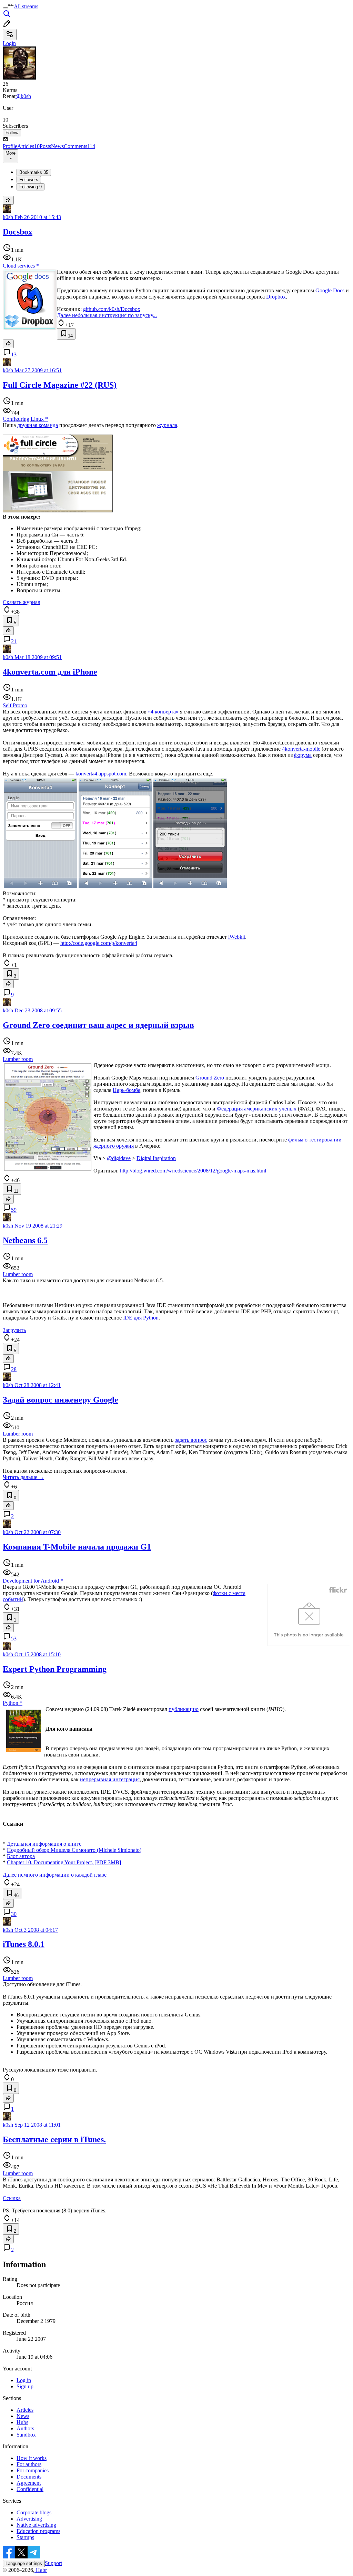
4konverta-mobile (301, 749)
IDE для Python (141, 1318)
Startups (25, 2537)
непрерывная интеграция (110, 1779)
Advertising (29, 2519)
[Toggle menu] (6, 8)
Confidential (30, 2489)
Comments (79, 146)
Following (31, 187)
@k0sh (23, 96)
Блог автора (21, 1856)
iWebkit (237, 937)
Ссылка (12, 2198)
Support (53, 2563)
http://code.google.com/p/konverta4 (99, 943)
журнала (167, 425)
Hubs (22, 2422)
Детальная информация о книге (44, 1844)
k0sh (8, 217)
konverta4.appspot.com (101, 774)
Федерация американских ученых (257, 1109)
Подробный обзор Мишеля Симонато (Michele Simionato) (74, 1850)
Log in (24, 2380)
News (57, 146)
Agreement (29, 2483)
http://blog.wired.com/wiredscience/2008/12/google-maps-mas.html (193, 1171)
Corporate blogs (34, 2512)
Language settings (24, 2563)
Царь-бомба (127, 1090)
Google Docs (330, 290)
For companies (33, 2470)
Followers (29, 180)
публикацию (184, 1709)
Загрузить (14, 1330)
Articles (28, 146)
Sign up (25, 2386)
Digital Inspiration (156, 1158)
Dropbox (276, 297)
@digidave (119, 1158)
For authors (29, 2464)
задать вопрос (191, 1440)
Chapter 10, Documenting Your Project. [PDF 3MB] (64, 1862)
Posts (45, 146)
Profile (10, 146)
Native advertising (36, 2525)
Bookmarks (34, 172)
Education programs (38, 2531)
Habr (41, 2570)
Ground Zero (210, 1078)
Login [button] (9, 43)
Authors (25, 2428)
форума (303, 755)
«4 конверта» (163, 712)
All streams (26, 6)
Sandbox (26, 2435)
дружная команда (38, 425)
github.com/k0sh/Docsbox (112, 309)
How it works (32, 2458)
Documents (29, 2477)
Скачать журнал (22, 602)
